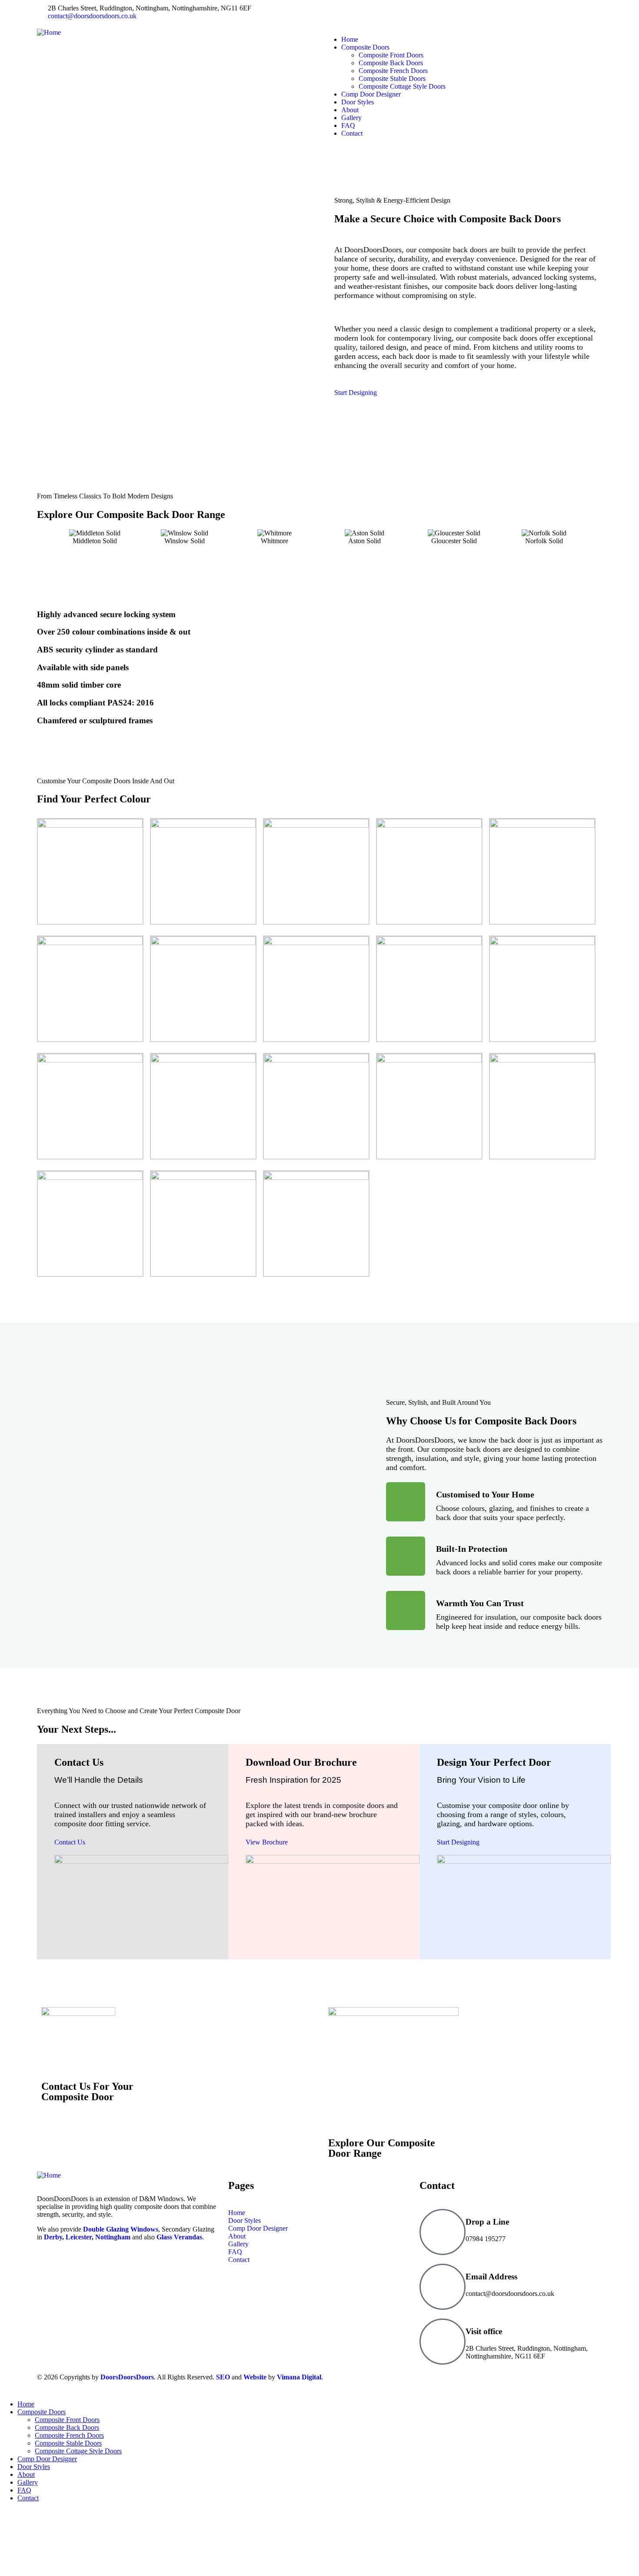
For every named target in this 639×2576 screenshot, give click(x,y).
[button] (41, 537)
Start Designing (356, 393)
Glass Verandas (179, 2237)
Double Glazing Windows (121, 2229)
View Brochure (267, 1842)
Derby (53, 2237)
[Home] (49, 32)
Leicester (79, 2237)
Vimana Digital (299, 2377)
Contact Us (70, 1842)
